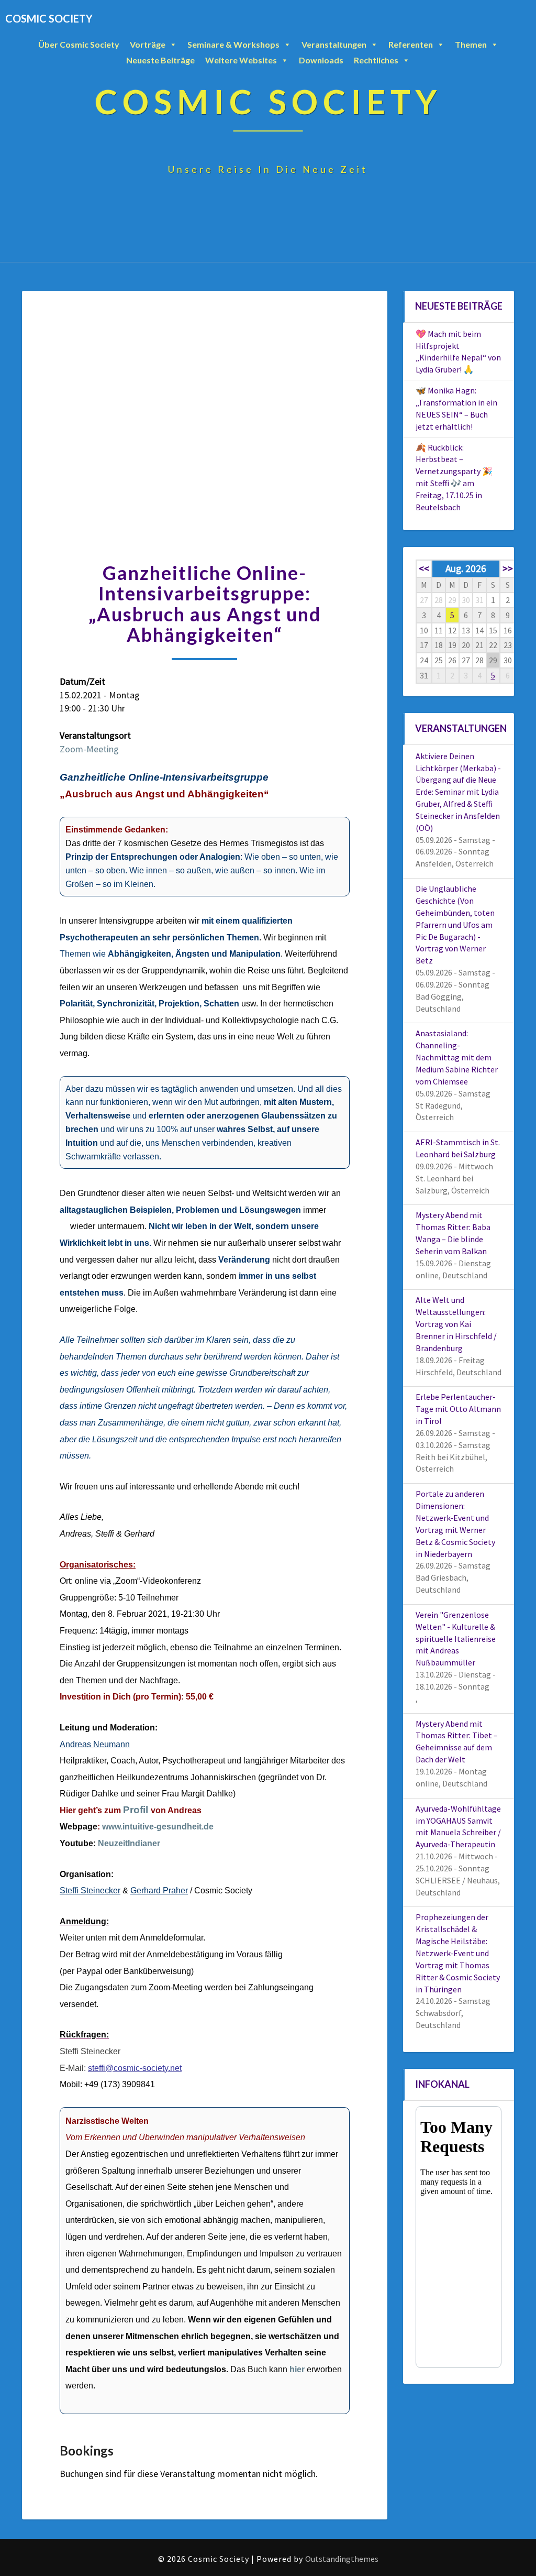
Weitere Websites (241, 60)
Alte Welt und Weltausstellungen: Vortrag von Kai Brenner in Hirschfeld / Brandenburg (456, 1324)
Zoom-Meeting (89, 749)
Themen (471, 44)
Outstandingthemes (342, 2559)
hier (297, 2369)
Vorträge (148, 44)
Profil (136, 1810)
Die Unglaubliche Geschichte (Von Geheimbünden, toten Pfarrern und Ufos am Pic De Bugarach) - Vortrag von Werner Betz (455, 924)
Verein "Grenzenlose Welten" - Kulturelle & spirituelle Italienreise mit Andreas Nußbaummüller (456, 1638)
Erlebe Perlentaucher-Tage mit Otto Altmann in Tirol (458, 1409)
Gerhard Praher (159, 1890)
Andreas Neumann (95, 1744)
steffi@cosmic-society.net (135, 2068)
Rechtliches (376, 60)
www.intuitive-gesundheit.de (158, 1827)
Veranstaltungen (334, 44)
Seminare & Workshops (233, 44)
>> (508, 568)
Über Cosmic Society (79, 44)
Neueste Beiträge (160, 60)
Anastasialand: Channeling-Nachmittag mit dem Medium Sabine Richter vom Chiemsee (457, 1057)
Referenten (411, 44)
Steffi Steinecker (90, 1890)
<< (424, 568)
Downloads (321, 60)
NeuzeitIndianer (129, 1843)
